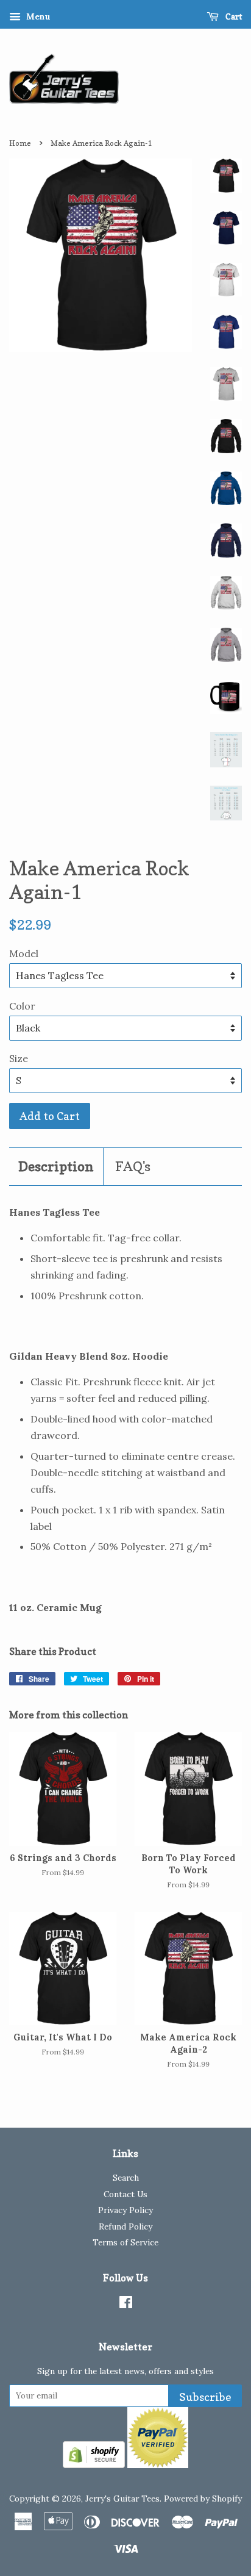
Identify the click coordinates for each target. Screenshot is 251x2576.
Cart (233, 16)
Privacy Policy (125, 2210)
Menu (37, 16)
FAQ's (133, 1166)
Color (22, 1006)
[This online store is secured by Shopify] (94, 2464)
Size (19, 1058)
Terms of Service (125, 2242)
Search (126, 2178)
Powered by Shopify (203, 2499)
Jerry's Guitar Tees (122, 2499)
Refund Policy (125, 2226)
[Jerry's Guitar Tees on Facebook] (126, 2305)
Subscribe (205, 2397)
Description (56, 1166)
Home (20, 143)
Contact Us (125, 2194)
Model (24, 953)
